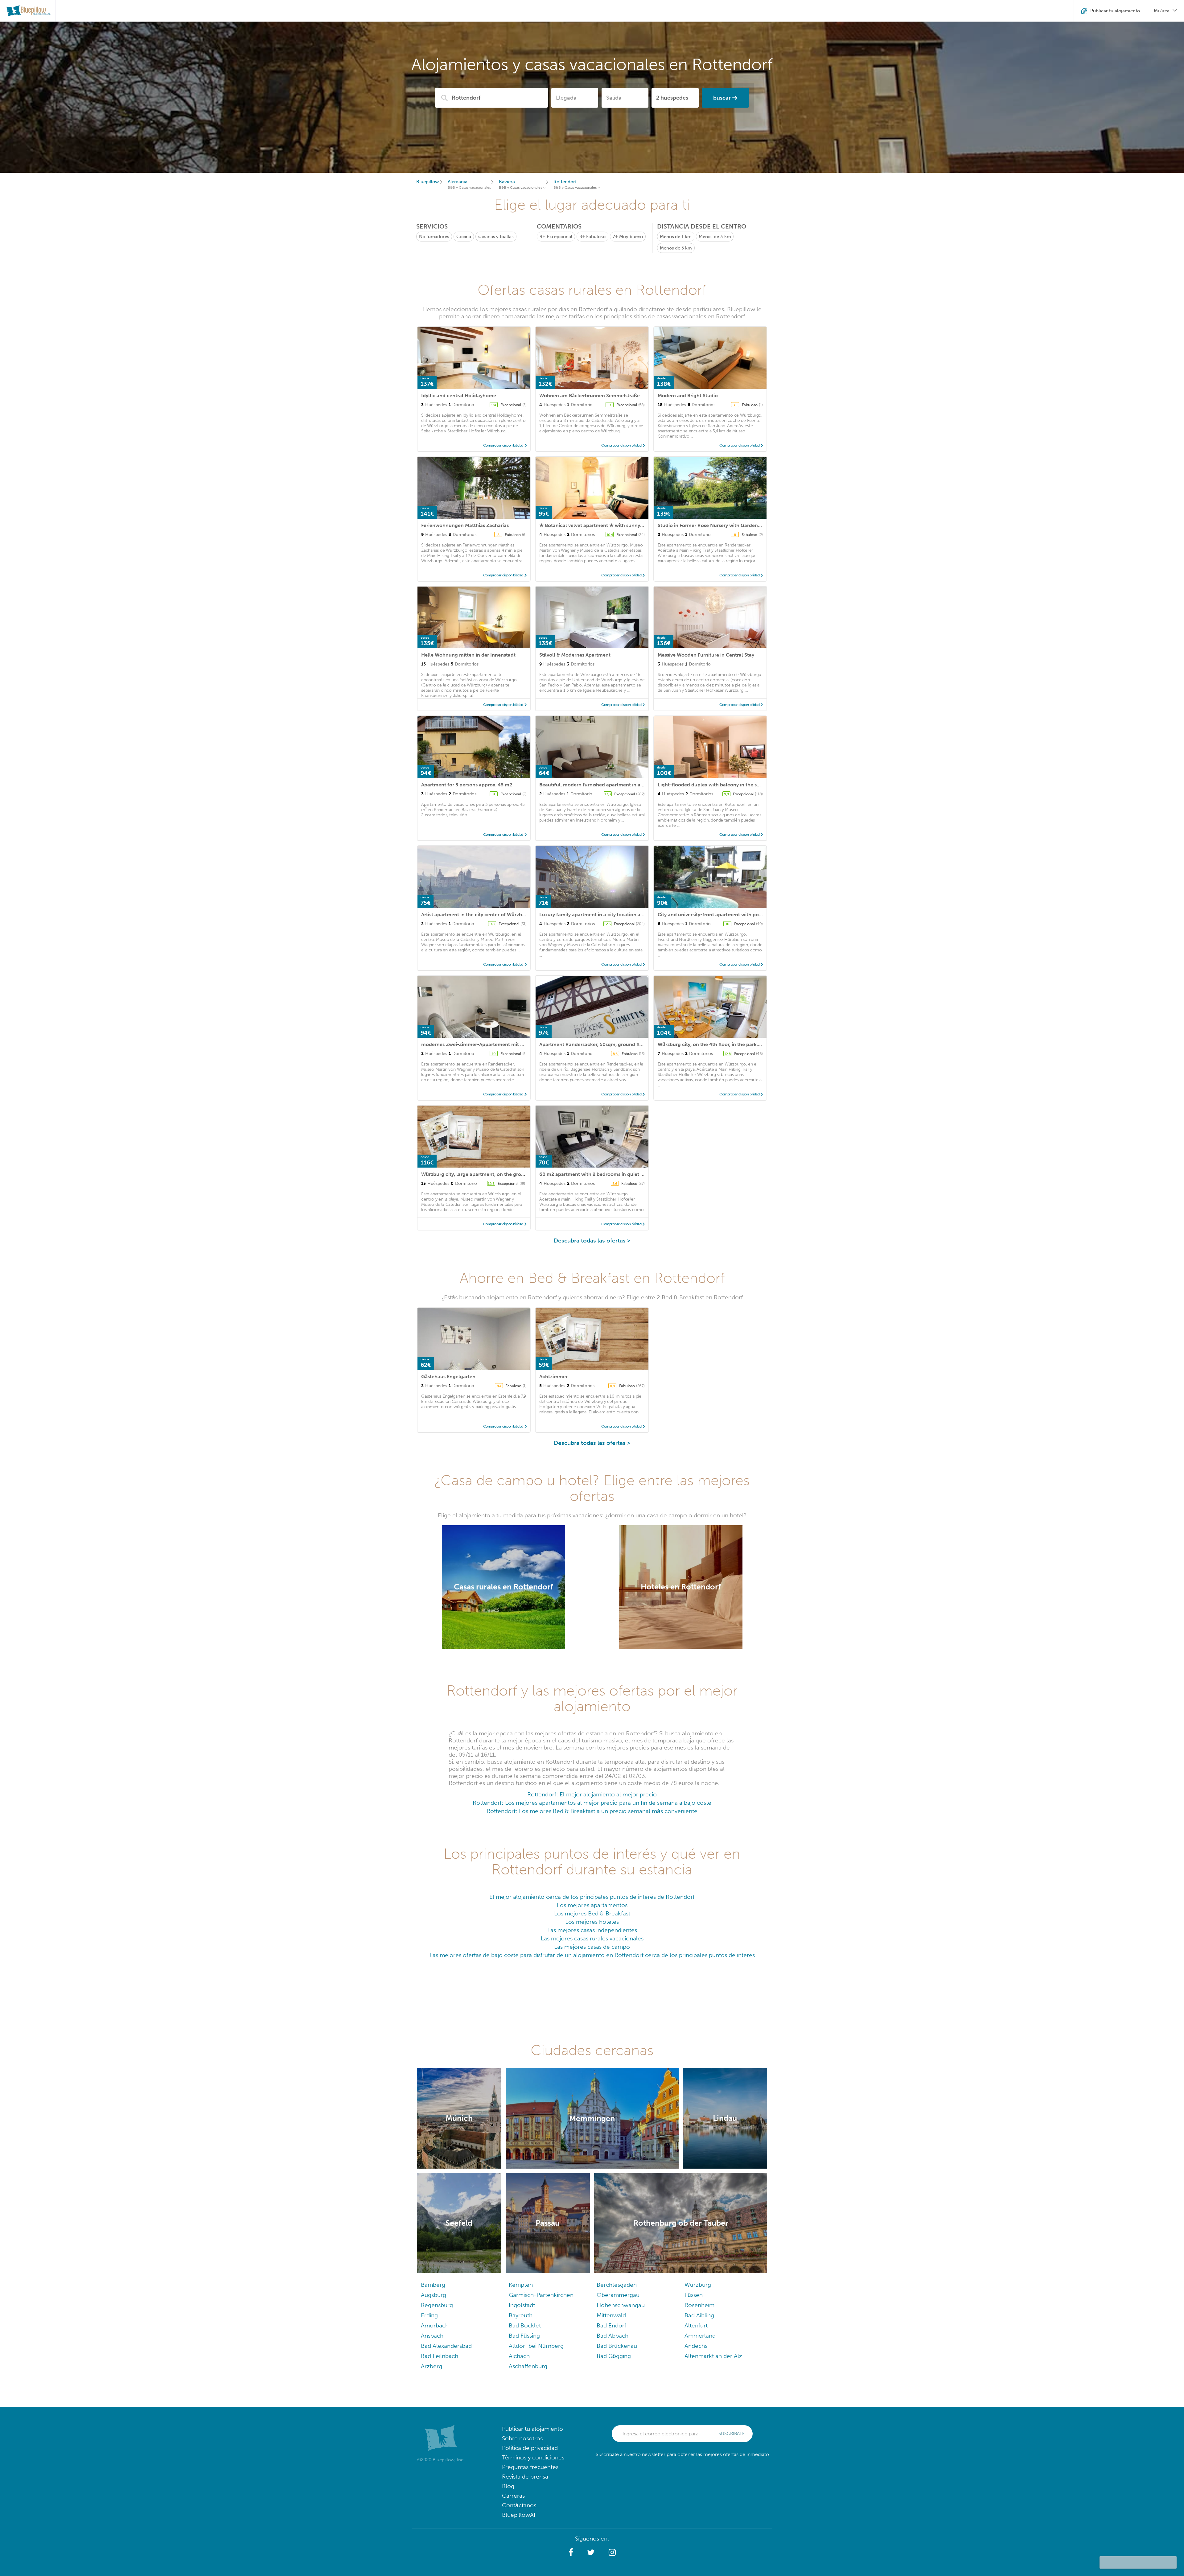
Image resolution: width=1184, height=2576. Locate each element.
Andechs (696, 2346)
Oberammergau (618, 2295)
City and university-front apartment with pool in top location (728, 915)
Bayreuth (521, 2315)
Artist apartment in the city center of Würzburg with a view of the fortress (506, 915)
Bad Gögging (614, 2356)
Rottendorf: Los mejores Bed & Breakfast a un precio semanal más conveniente (592, 1811)
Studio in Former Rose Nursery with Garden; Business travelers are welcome (745, 525)
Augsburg (434, 2295)
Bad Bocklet (525, 2325)
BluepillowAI (519, 2515)
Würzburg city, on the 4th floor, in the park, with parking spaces (732, 1044)
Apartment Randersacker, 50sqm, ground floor (593, 1044)
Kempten (521, 2285)
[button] (571, 2553)
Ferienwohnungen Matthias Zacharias (465, 525)
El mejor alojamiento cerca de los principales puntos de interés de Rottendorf (592, 1897)
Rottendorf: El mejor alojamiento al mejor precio (592, 1794)
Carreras (513, 2496)
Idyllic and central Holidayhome (459, 396)
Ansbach (432, 2336)
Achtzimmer (553, 1377)
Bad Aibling (699, 2315)
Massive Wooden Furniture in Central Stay (706, 655)
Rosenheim (699, 2305)
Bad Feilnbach (440, 2356)
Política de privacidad (530, 2448)
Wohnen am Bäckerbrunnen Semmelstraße (590, 396)
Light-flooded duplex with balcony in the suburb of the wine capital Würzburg (749, 785)
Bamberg (433, 2285)
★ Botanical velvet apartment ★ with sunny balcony (600, 525)
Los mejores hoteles (592, 1922)
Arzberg (432, 2366)
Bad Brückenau (617, 2346)
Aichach (519, 2356)
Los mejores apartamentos (592, 1905)
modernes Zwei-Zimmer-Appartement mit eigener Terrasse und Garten (504, 1044)
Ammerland (700, 2336)
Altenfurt (696, 2325)
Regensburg (437, 2305)
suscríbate (732, 2434)
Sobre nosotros (522, 2438)
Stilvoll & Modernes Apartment (575, 655)
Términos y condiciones (533, 2457)
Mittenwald (611, 2315)
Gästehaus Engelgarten (448, 1377)
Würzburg (698, 2285)
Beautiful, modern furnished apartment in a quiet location (607, 785)
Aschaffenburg (528, 2366)
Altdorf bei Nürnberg (536, 2346)
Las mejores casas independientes (592, 1930)
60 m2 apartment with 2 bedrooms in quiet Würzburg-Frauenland (616, 1174)
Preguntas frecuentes (530, 2467)
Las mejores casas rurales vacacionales (592, 1938)
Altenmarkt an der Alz (713, 2356)
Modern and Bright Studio (688, 396)
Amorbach (435, 2325)
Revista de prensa (525, 2477)
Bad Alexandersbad (446, 2346)
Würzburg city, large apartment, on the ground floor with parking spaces (506, 1174)
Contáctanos (519, 2505)
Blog (508, 2486)
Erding (429, 2315)
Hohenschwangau (621, 2305)
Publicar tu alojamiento (532, 2429)
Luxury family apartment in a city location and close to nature (611, 915)
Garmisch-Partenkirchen (541, 2295)
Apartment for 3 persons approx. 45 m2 (467, 785)
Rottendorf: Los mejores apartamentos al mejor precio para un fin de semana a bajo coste (592, 1803)
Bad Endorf (611, 2325)
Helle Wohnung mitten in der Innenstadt (468, 655)
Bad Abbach (613, 2336)
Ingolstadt (522, 2305)
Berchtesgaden (617, 2285)
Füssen (694, 2295)
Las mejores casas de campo (592, 1947)
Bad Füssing (524, 2336)
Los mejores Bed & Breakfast (592, 1913)
